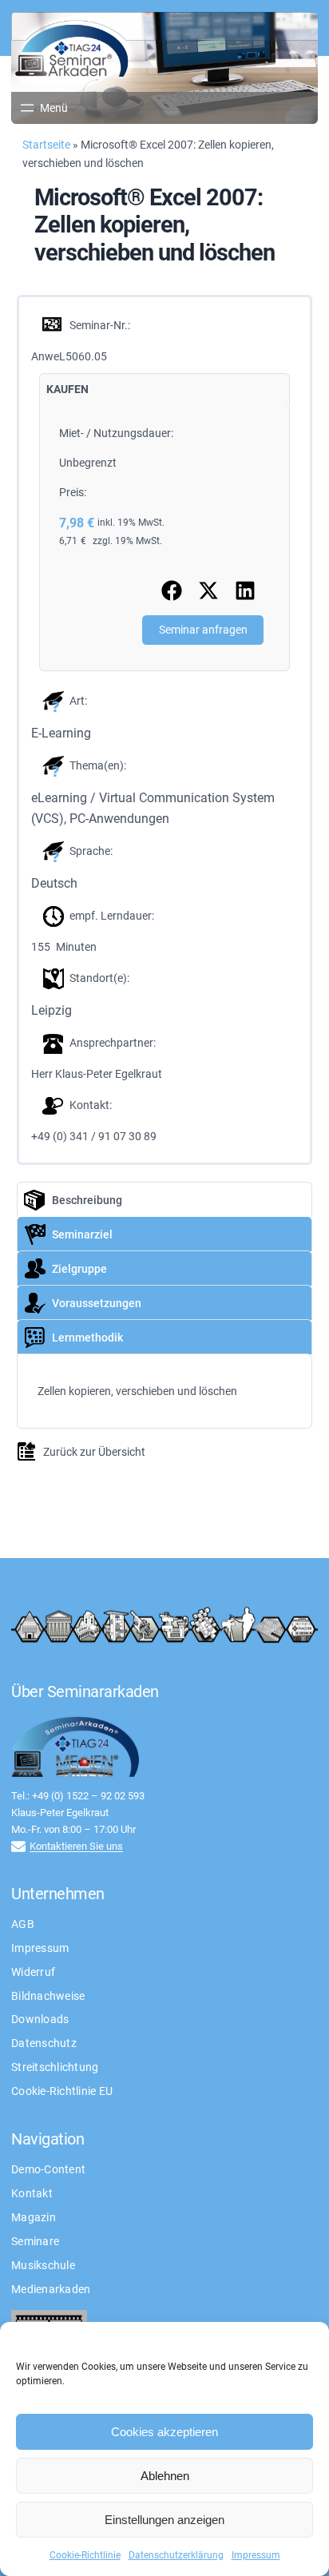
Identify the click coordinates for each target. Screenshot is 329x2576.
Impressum (256, 2555)
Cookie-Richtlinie (85, 2555)
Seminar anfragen (203, 630)
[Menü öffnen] (43, 108)
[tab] (67, 390)
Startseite (46, 145)
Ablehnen (165, 2476)
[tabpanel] (165, 538)
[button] (172, 590)
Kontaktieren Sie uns (76, 1846)
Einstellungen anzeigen (164, 2520)
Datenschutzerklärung (176, 2555)
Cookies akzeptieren (164, 2432)
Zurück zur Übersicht (94, 1452)
